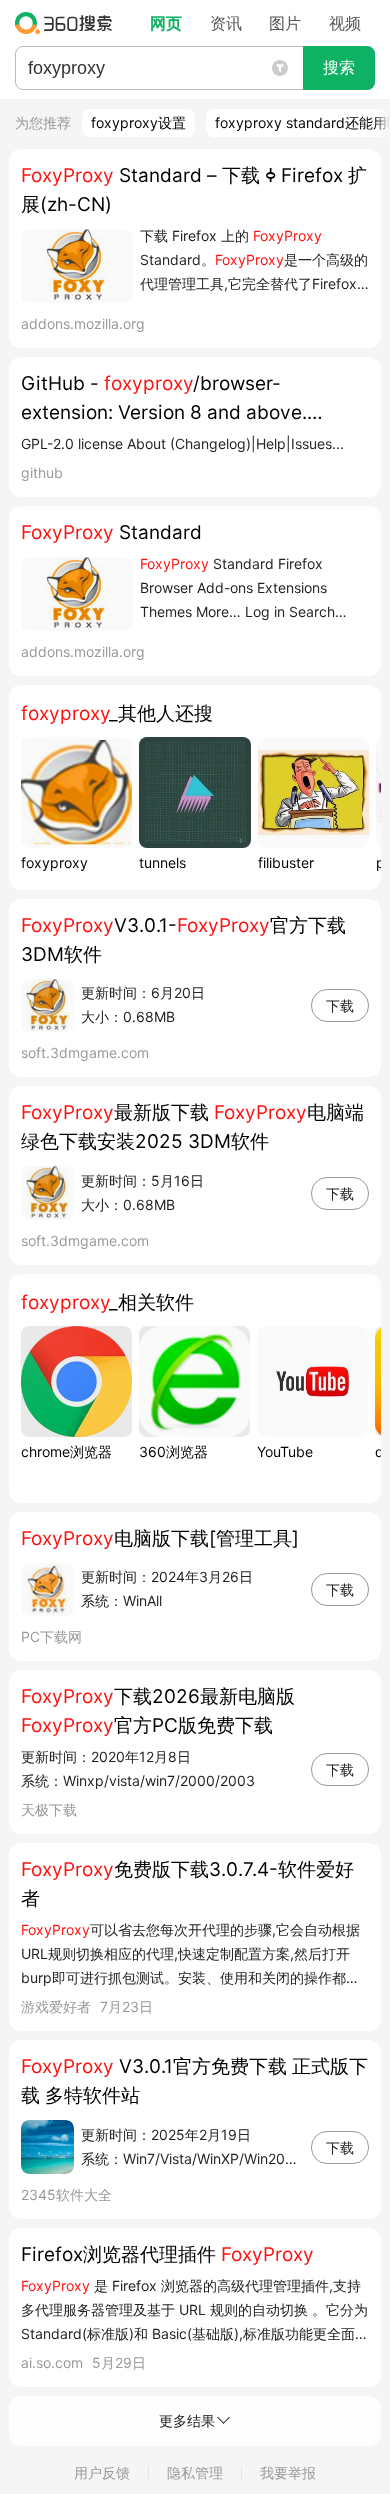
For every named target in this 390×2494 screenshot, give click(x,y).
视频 (345, 23)
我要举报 (288, 2472)
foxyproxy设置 (138, 122)
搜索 (339, 67)
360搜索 (68, 23)
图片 (285, 23)
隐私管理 (195, 2472)
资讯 (226, 23)
